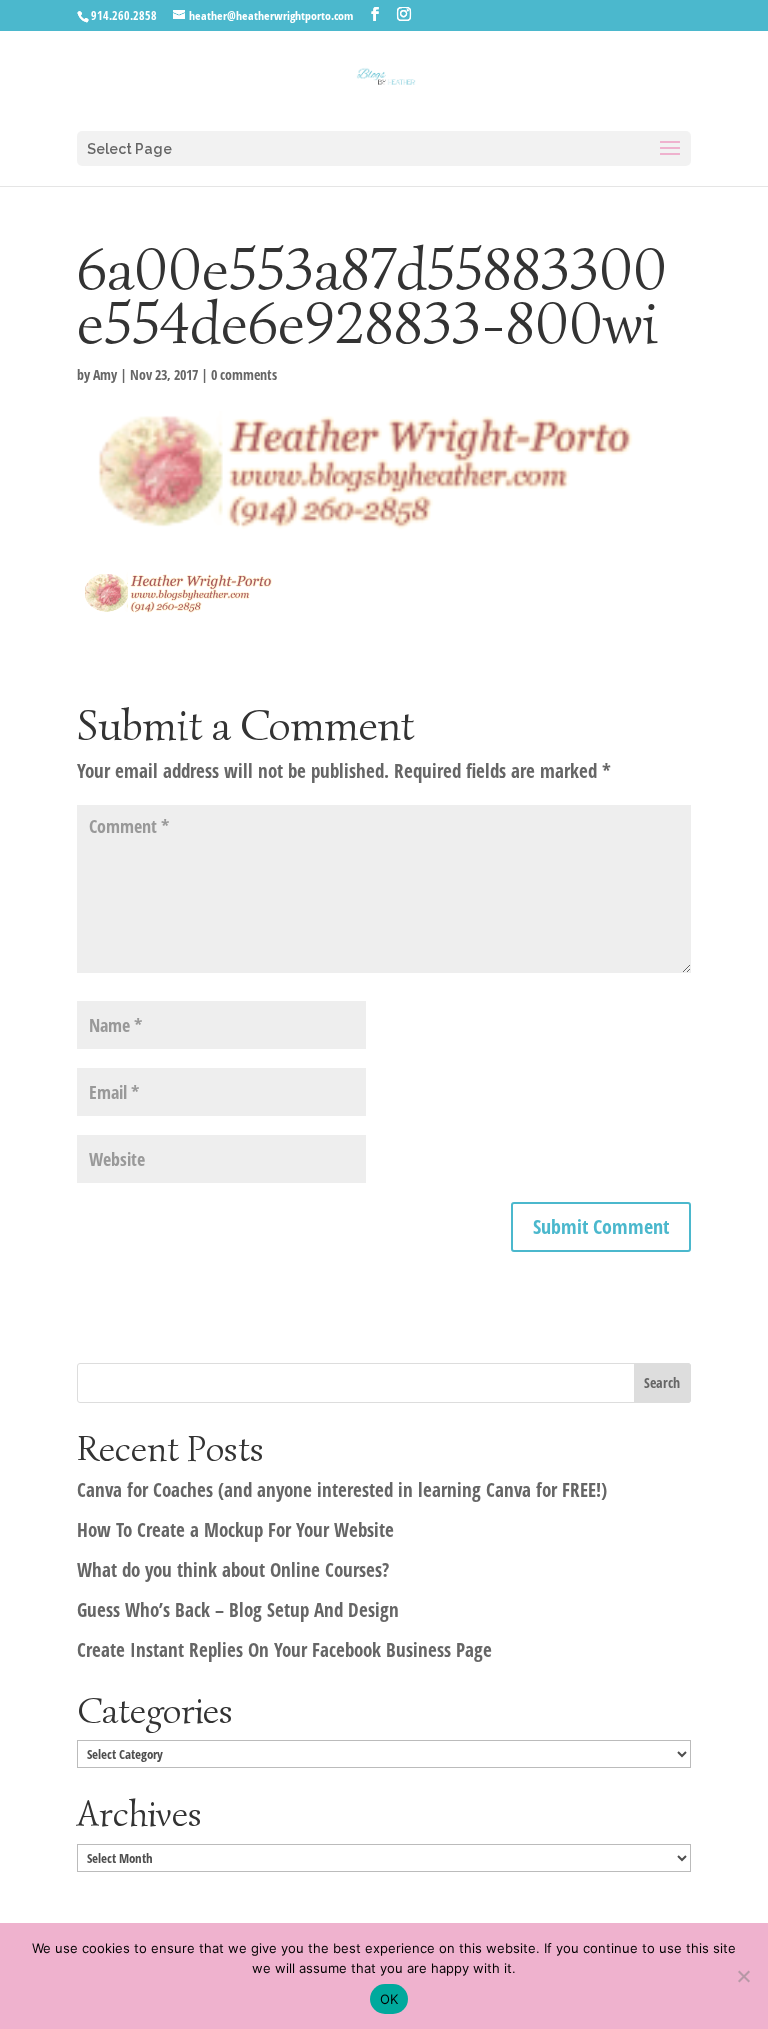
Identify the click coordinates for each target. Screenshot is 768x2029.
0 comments (244, 374)
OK (389, 1999)
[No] (743, 1976)
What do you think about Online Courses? (233, 1570)
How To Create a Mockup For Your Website (235, 1530)
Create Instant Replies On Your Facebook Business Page (284, 1650)
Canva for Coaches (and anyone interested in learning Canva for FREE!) (342, 1490)
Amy (105, 374)
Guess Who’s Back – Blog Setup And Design (238, 1610)
